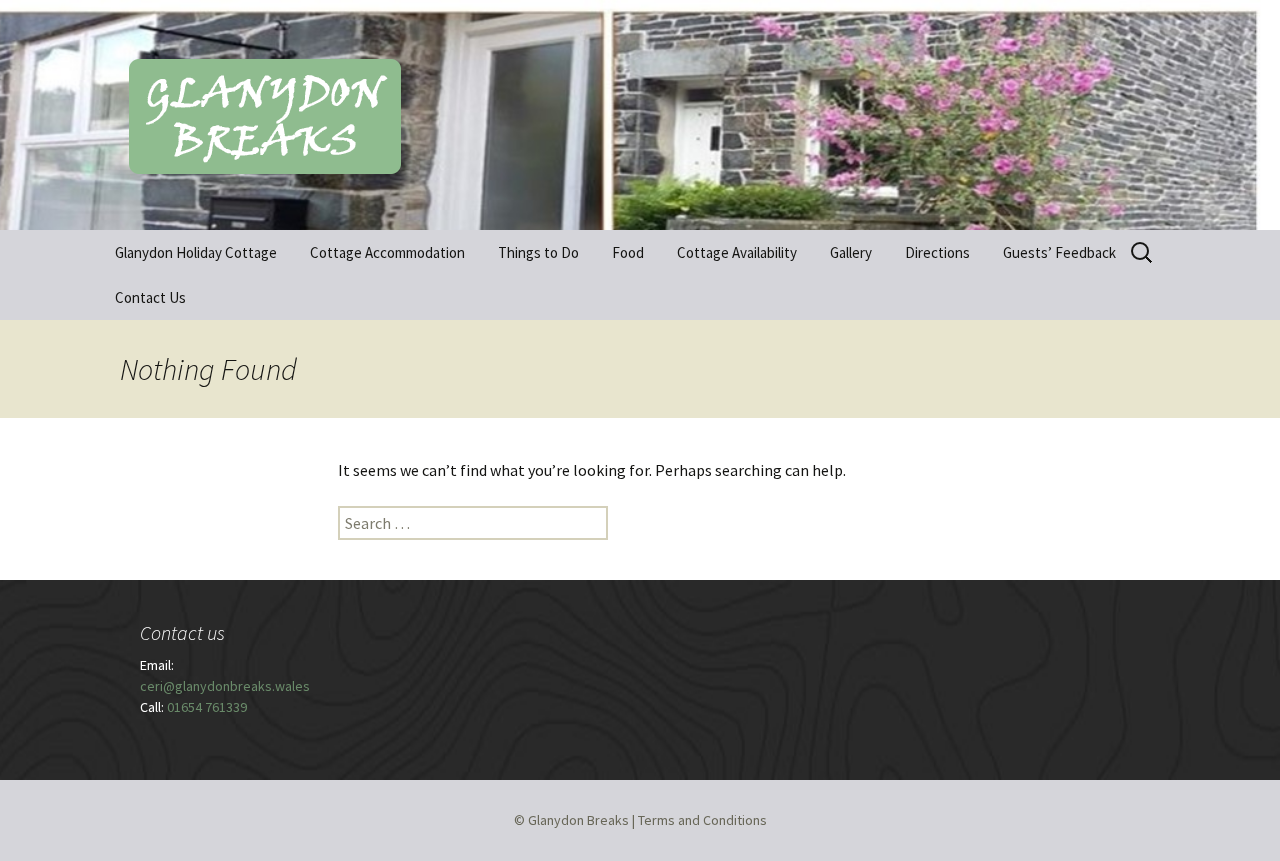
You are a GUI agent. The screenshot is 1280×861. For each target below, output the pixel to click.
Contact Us (150, 297)
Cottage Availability (737, 252)
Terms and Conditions (702, 820)
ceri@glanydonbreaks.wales (225, 686)
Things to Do (538, 252)
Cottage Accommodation (387, 252)
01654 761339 (207, 707)
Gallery (851, 252)
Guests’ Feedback (1059, 252)
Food (628, 252)
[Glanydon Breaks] (640, 115)
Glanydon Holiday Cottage (196, 252)
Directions (937, 252)
